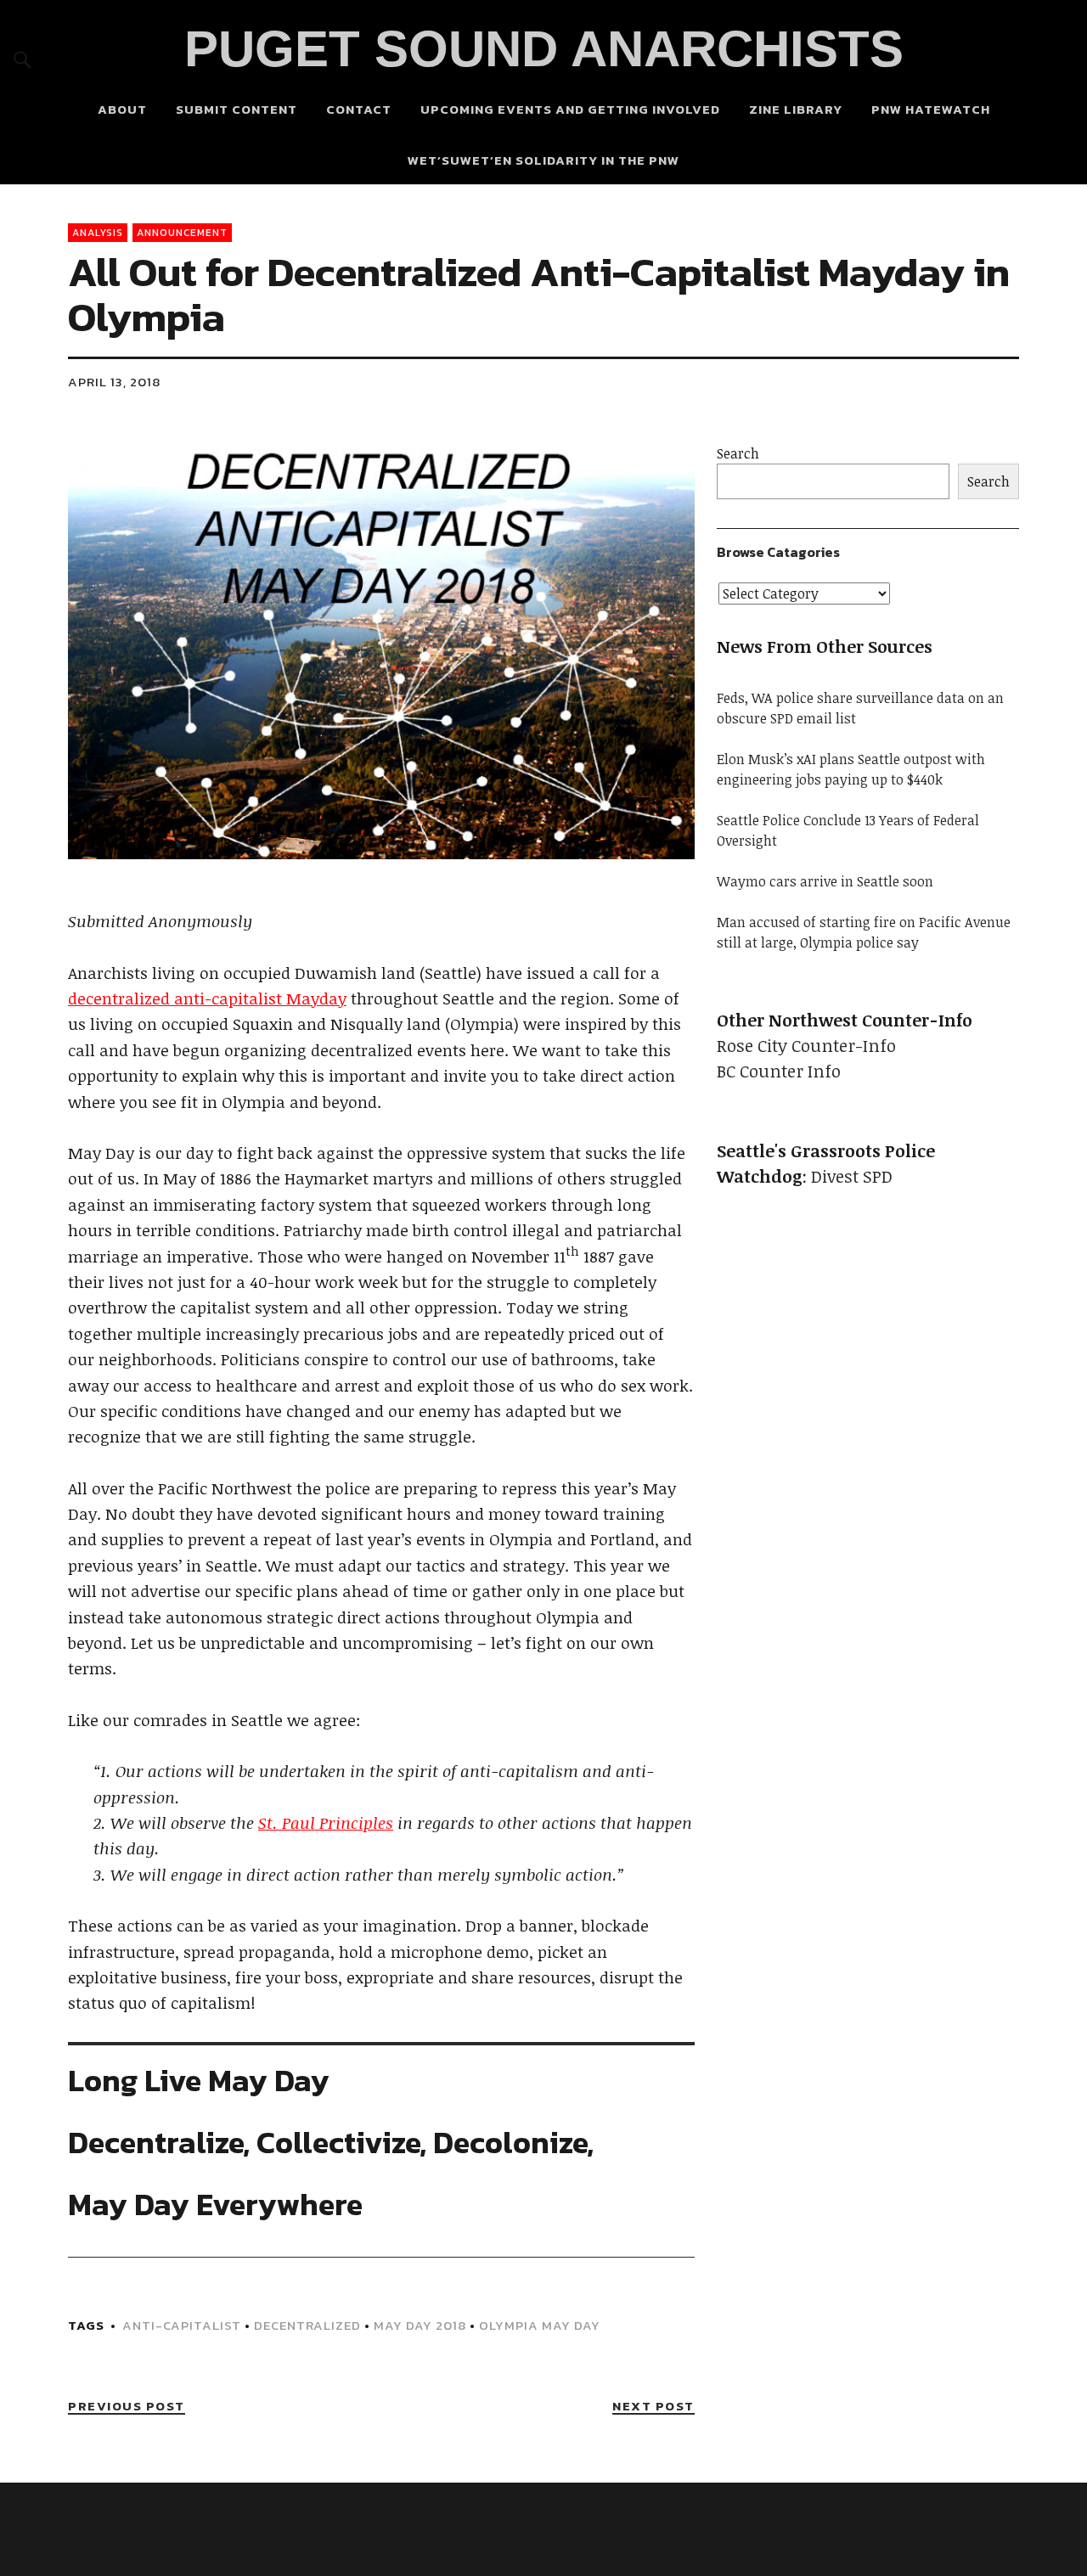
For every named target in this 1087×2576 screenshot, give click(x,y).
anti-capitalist (182, 2325)
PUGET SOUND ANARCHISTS (544, 49)
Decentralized (307, 2325)
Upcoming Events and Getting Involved (570, 109)
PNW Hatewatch (931, 109)
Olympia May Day (540, 2325)
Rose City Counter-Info (806, 1045)
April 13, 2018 (114, 382)
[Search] (23, 59)
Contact (359, 109)
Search (738, 453)
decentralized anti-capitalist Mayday (207, 998)
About (122, 109)
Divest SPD (852, 1176)
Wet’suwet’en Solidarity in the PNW (543, 160)
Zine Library (796, 109)
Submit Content (237, 109)
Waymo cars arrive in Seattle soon (825, 881)
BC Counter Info (779, 1071)
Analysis (98, 233)
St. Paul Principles (326, 1823)
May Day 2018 (420, 2325)
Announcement (182, 233)
